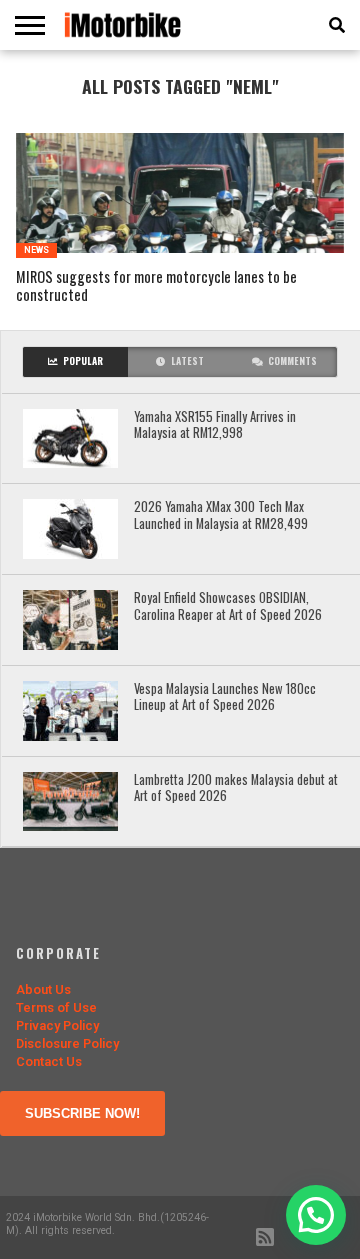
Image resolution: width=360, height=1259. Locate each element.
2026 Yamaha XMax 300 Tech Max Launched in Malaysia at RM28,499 (221, 515)
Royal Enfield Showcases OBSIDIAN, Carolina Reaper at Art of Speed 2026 (228, 606)
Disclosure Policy (67, 1043)
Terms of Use (56, 1007)
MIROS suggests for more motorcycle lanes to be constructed (156, 286)
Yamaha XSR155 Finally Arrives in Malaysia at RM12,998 (215, 425)
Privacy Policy (57, 1025)
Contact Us (49, 1061)
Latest (187, 361)
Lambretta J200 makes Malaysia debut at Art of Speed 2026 (236, 788)
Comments (292, 361)
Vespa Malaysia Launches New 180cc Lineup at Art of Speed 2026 (225, 697)
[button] (316, 1215)
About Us (43, 989)
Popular (83, 361)
